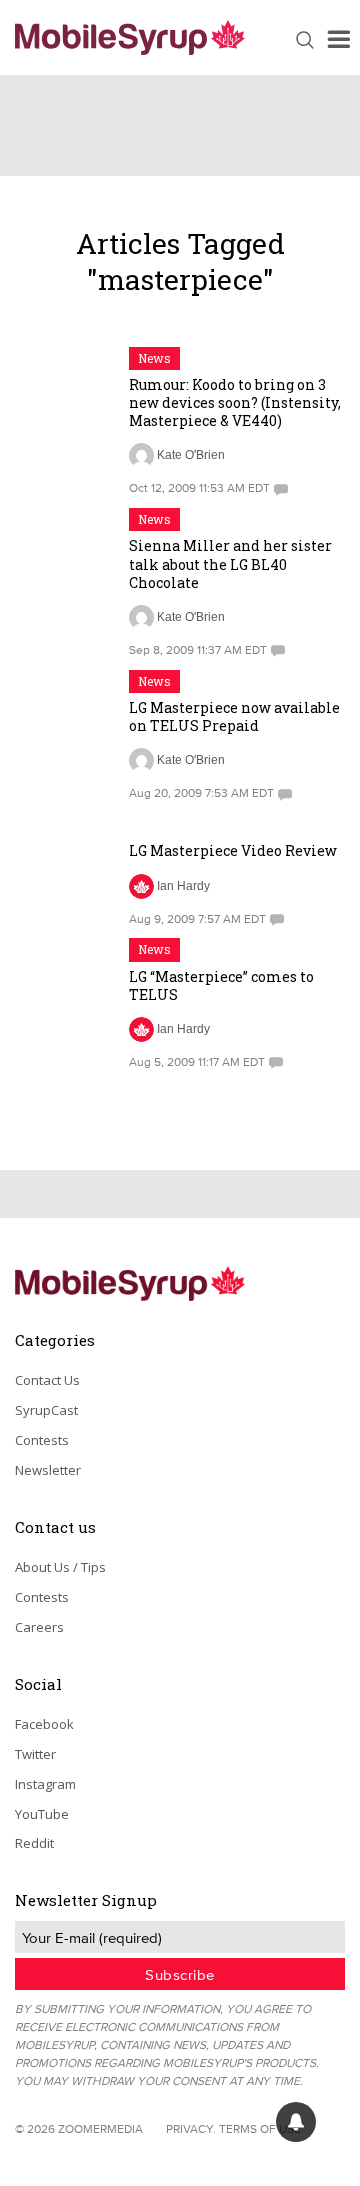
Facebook (44, 1724)
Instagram (45, 1784)
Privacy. (191, 2128)
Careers (39, 1627)
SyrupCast (46, 1410)
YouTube (42, 1814)
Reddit (34, 1843)
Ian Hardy (183, 886)
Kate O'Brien (191, 455)
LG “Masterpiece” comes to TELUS (221, 985)
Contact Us (47, 1380)
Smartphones (176, 824)
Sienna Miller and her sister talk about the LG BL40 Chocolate (230, 563)
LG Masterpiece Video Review (233, 850)
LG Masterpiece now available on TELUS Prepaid (234, 716)
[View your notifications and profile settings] (296, 2122)
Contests (42, 1440)
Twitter (35, 1754)
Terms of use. (261, 2128)
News (154, 358)
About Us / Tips (60, 1567)
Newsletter (48, 1470)
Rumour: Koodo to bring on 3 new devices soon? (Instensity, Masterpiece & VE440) (235, 402)
